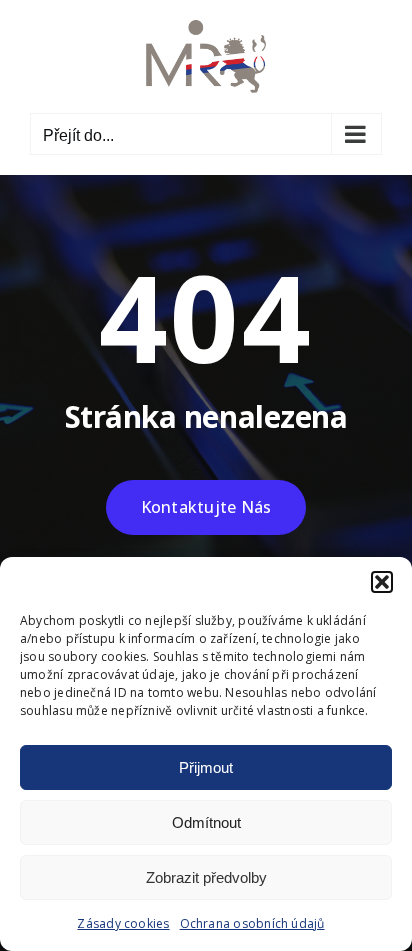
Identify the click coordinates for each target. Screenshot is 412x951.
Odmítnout (206, 822)
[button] (382, 582)
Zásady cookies (123, 923)
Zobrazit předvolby (206, 877)
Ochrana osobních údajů (252, 923)
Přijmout (206, 767)
